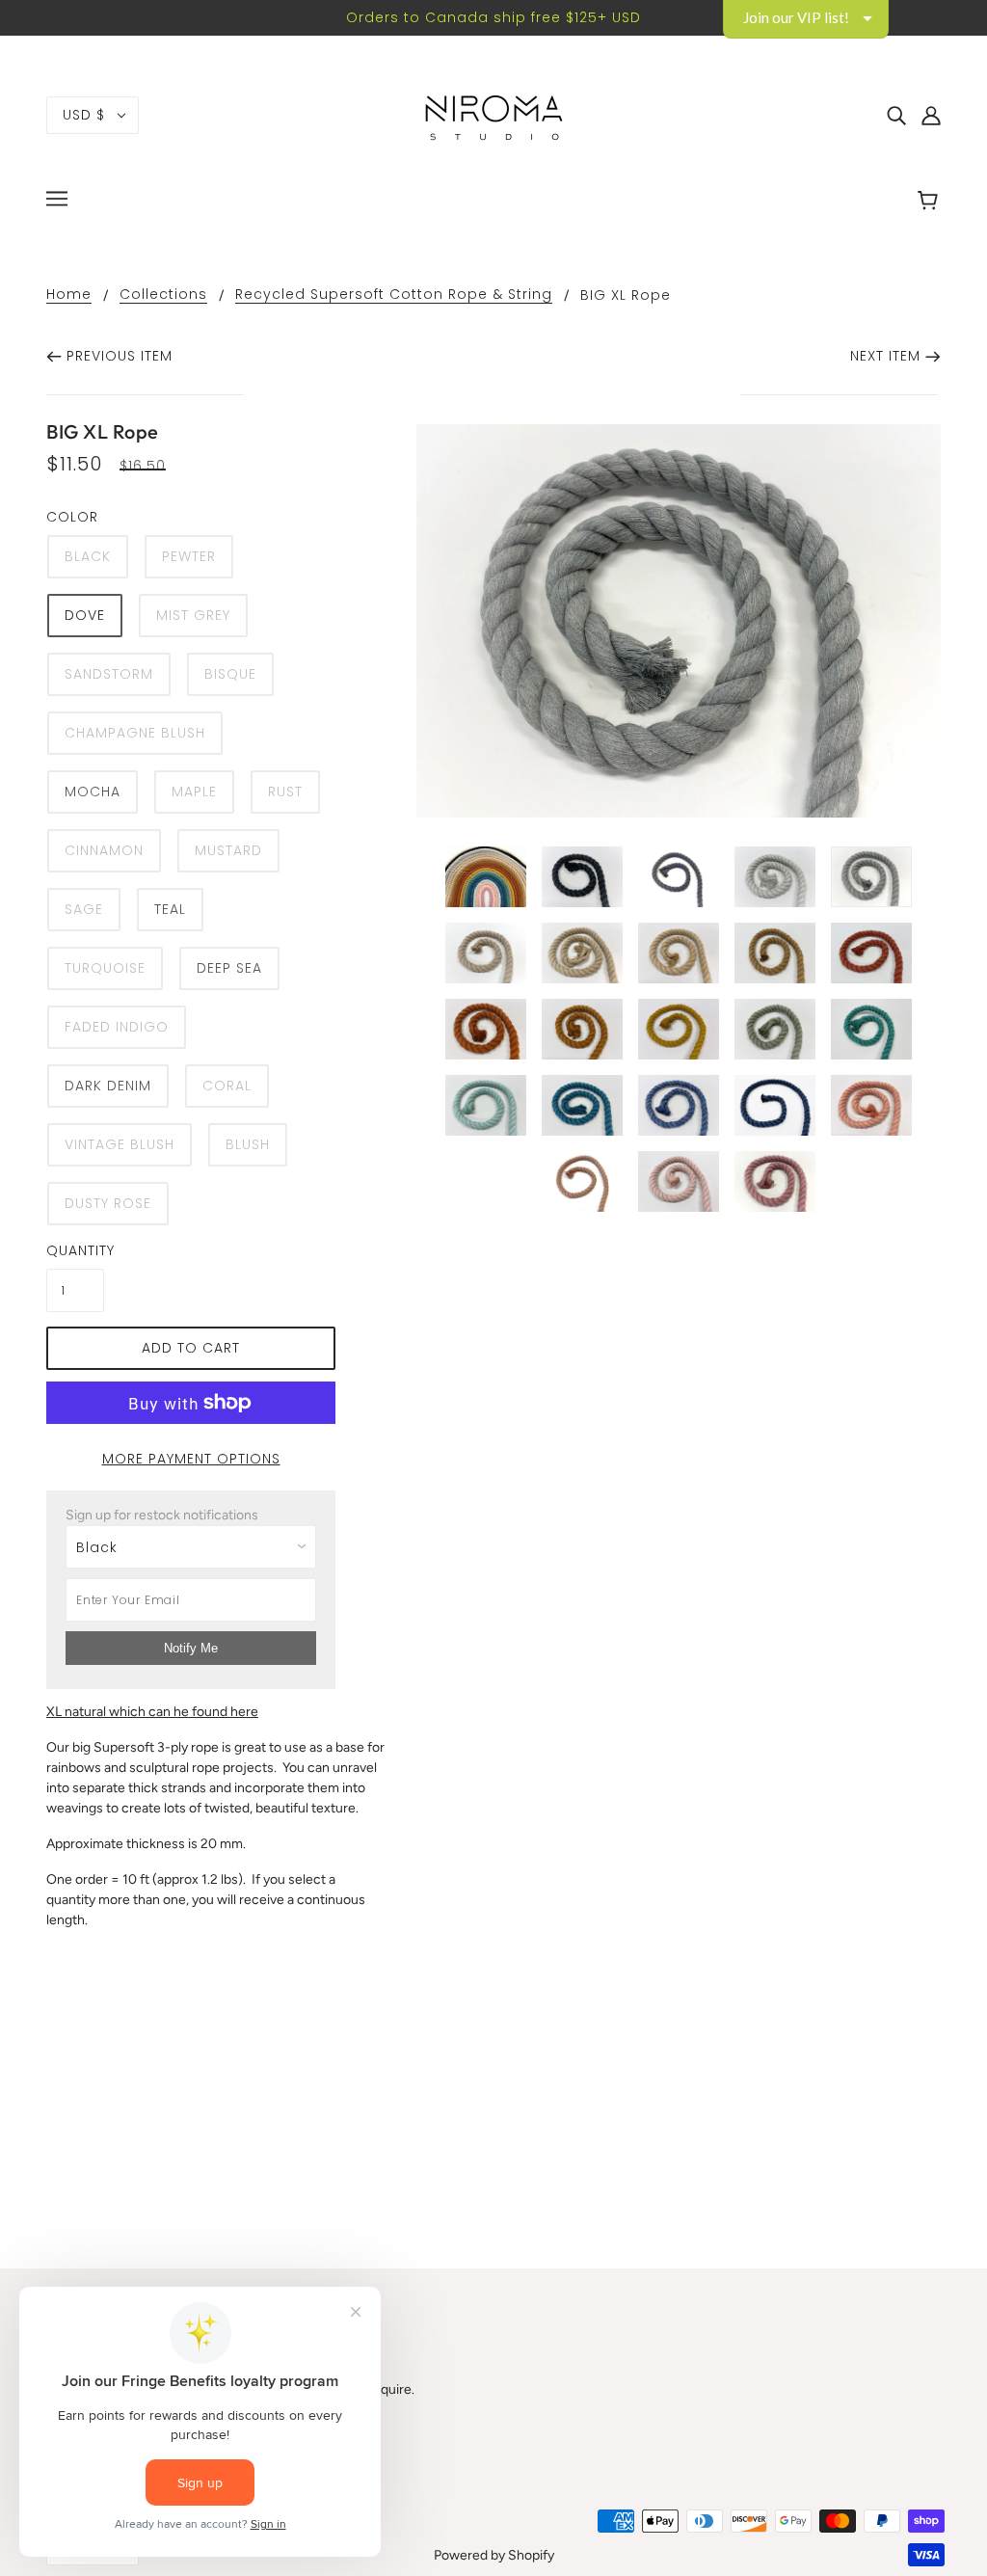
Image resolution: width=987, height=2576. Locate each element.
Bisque (230, 674)
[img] (896, 116)
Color (72, 517)
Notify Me (191, 1648)
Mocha (93, 792)
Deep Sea (229, 968)
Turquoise (105, 968)
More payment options (191, 1459)
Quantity (75, 1250)
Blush (248, 1144)
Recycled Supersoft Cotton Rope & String (394, 295)
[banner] (493, 114)
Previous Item (120, 356)
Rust (285, 792)
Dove (85, 615)
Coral (227, 1086)
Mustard (228, 850)
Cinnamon (104, 850)
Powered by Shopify (494, 2555)
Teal (170, 909)
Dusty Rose (108, 1203)
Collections (163, 295)
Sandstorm (109, 674)
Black (88, 556)
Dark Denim (108, 1086)
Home (69, 295)
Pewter (189, 556)
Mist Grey (193, 615)
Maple (194, 792)
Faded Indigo (117, 1027)
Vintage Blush (120, 1144)
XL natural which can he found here (152, 1712)
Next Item (885, 356)
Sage (84, 909)
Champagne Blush (135, 733)
